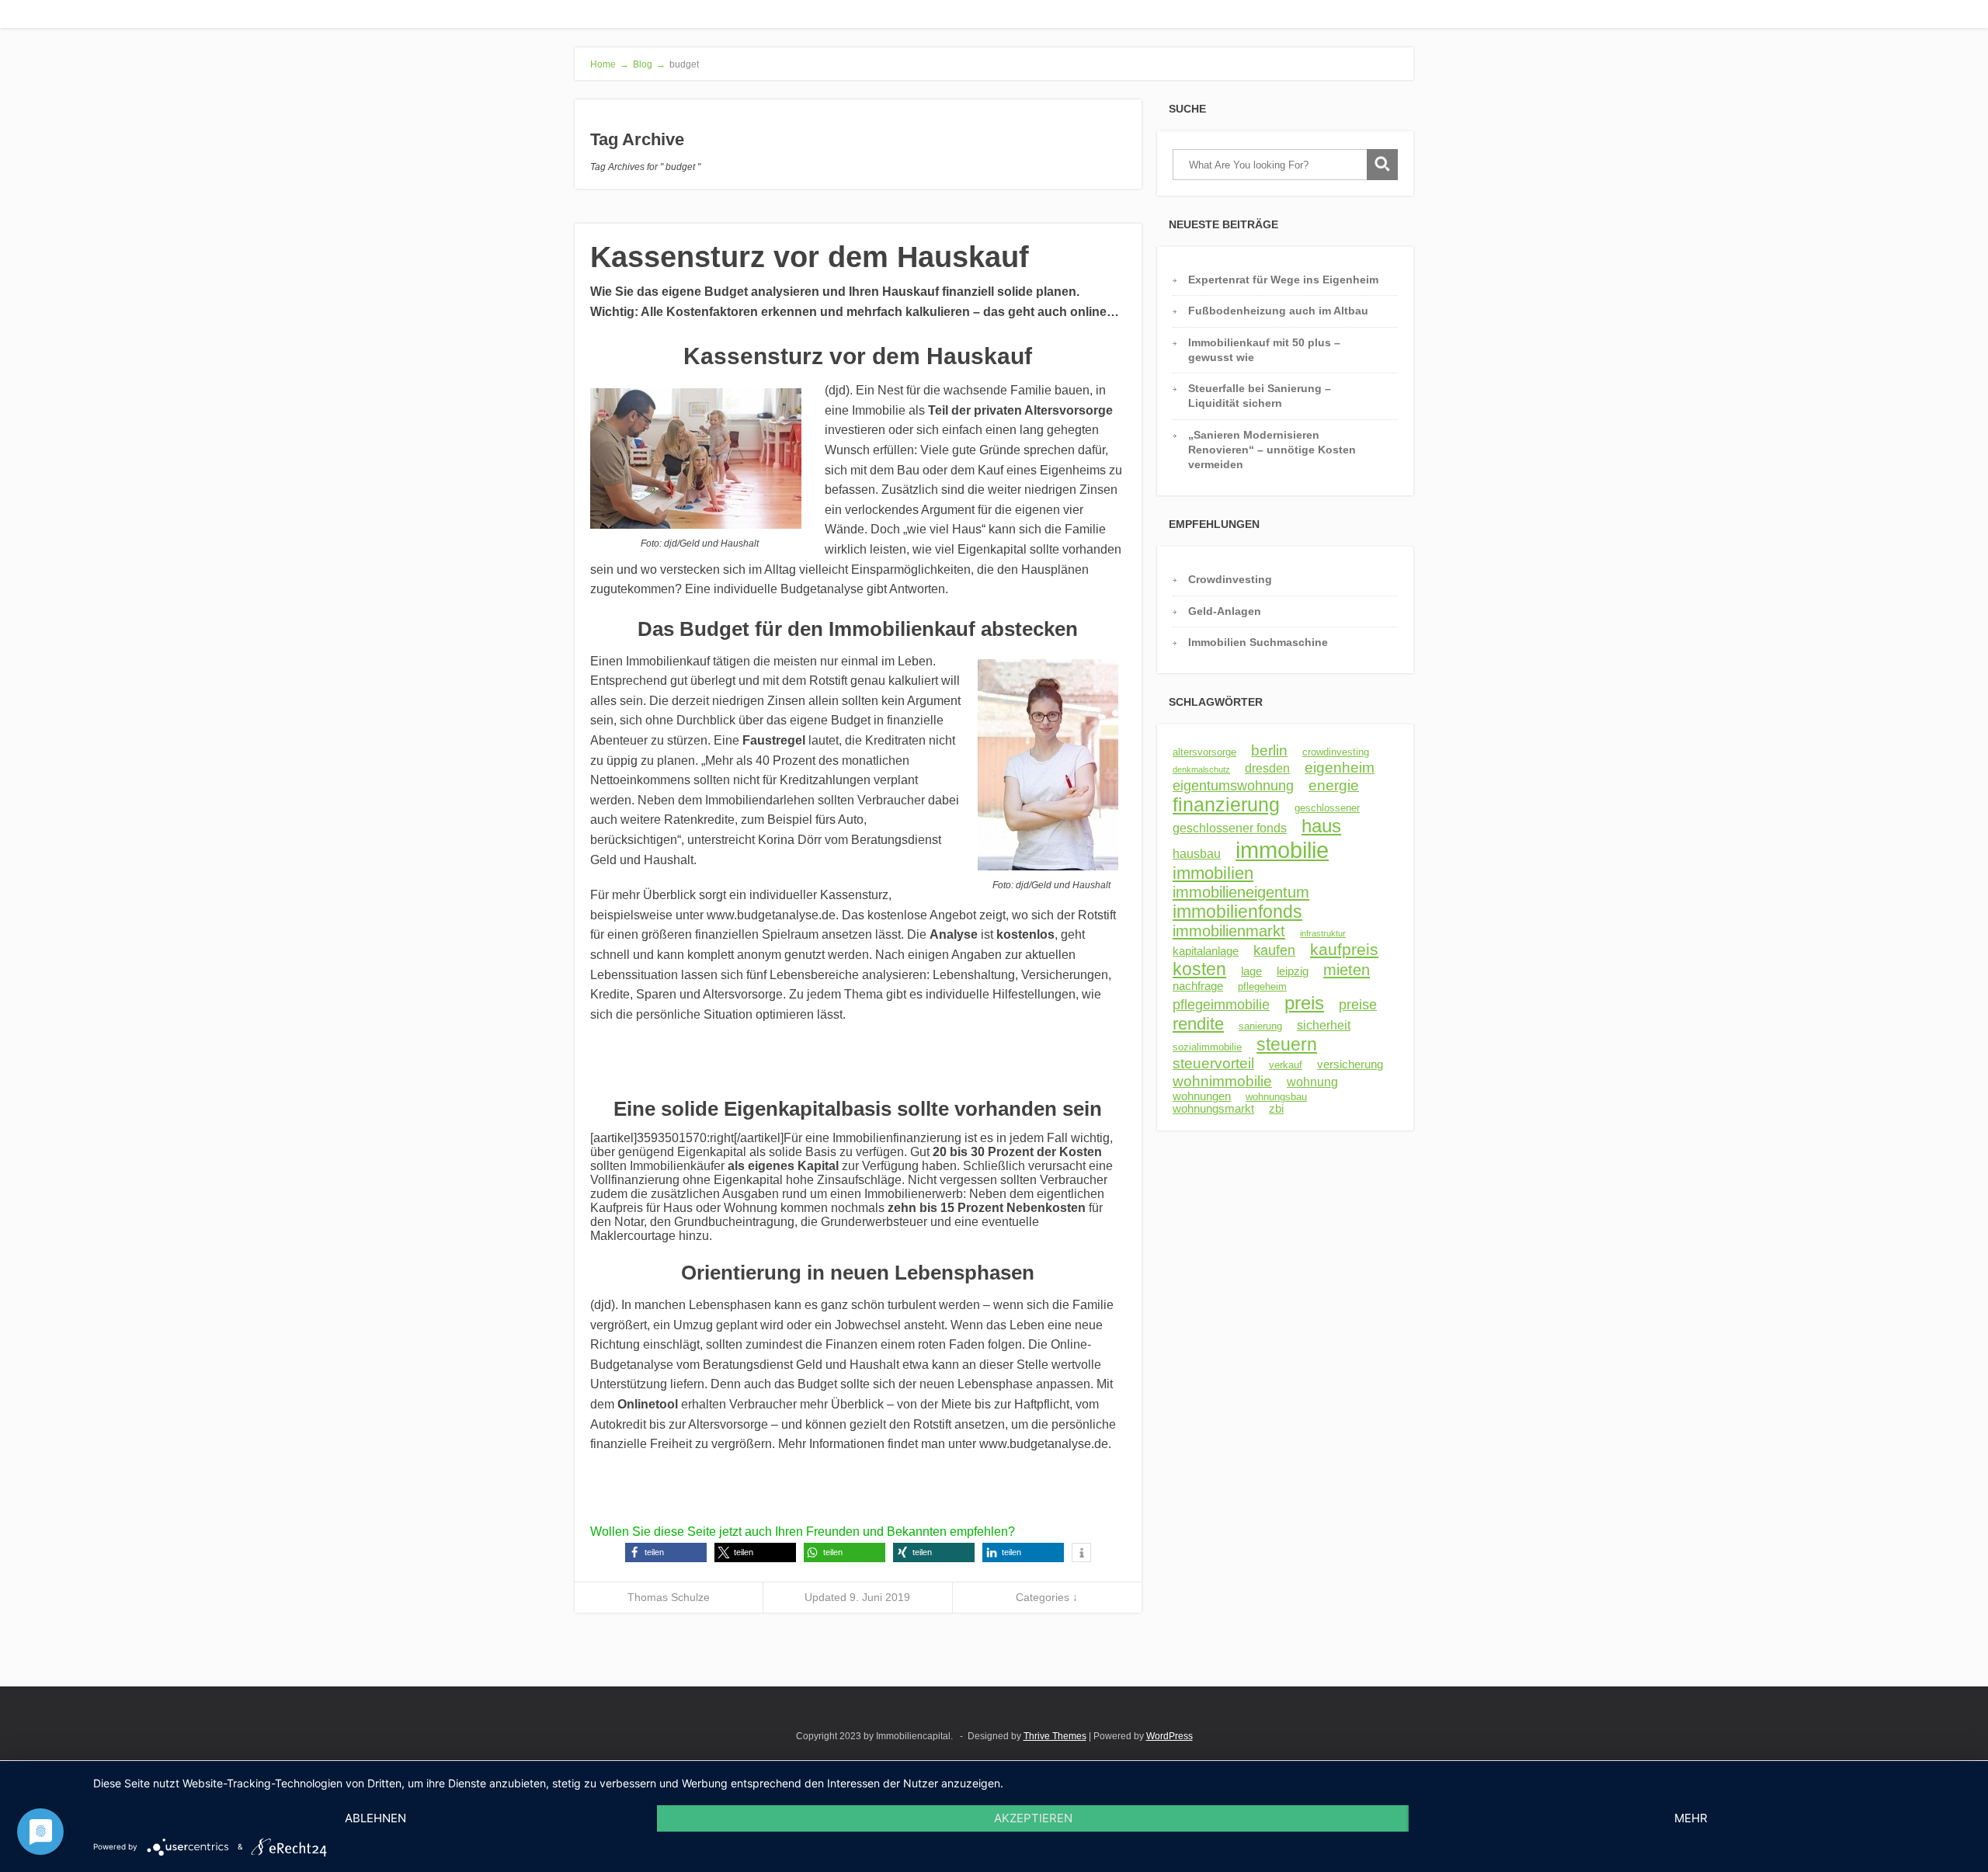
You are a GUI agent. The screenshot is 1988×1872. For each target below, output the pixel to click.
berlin (1269, 750)
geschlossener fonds (1230, 828)
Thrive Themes (1055, 1736)
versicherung (1350, 1065)
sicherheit (1324, 1025)
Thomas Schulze (669, 1597)
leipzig (1293, 971)
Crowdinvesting (1230, 579)
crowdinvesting (1336, 752)
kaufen (1274, 950)
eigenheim (1340, 768)
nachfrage (1198, 986)
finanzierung (1226, 805)
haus (1321, 826)
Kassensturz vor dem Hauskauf (810, 257)
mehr (1691, 1818)
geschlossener (1327, 808)
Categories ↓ (1047, 1597)
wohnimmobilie (1222, 1081)
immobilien (1213, 873)
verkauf (1286, 1065)
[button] (666, 1552)
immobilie (1282, 850)
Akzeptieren (1033, 1818)
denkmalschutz (1201, 769)
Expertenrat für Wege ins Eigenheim (1283, 280)
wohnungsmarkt (1213, 1109)
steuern (1287, 1044)
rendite (1198, 1024)
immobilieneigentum (1241, 892)
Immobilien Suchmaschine (1258, 642)
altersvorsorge (1204, 752)
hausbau (1197, 853)
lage (1251, 971)
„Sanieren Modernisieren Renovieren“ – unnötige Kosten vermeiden (1272, 450)
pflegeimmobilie (1221, 1005)
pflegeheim (1262, 986)
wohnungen (1202, 1096)
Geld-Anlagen (1225, 611)
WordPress (1170, 1736)
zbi (1276, 1109)
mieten (1347, 970)
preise (1358, 1005)
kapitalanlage (1206, 951)
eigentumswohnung (1233, 786)
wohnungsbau (1276, 1097)
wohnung (1312, 1082)
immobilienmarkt (1229, 931)
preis (1304, 1003)
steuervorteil (1213, 1063)
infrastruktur (1323, 933)
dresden (1267, 768)
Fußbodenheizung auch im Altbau (1278, 311)
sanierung (1260, 1026)
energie (1334, 785)
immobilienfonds (1237, 912)
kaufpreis (1344, 949)
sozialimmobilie (1207, 1047)
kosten (1199, 969)
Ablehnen (375, 1818)
